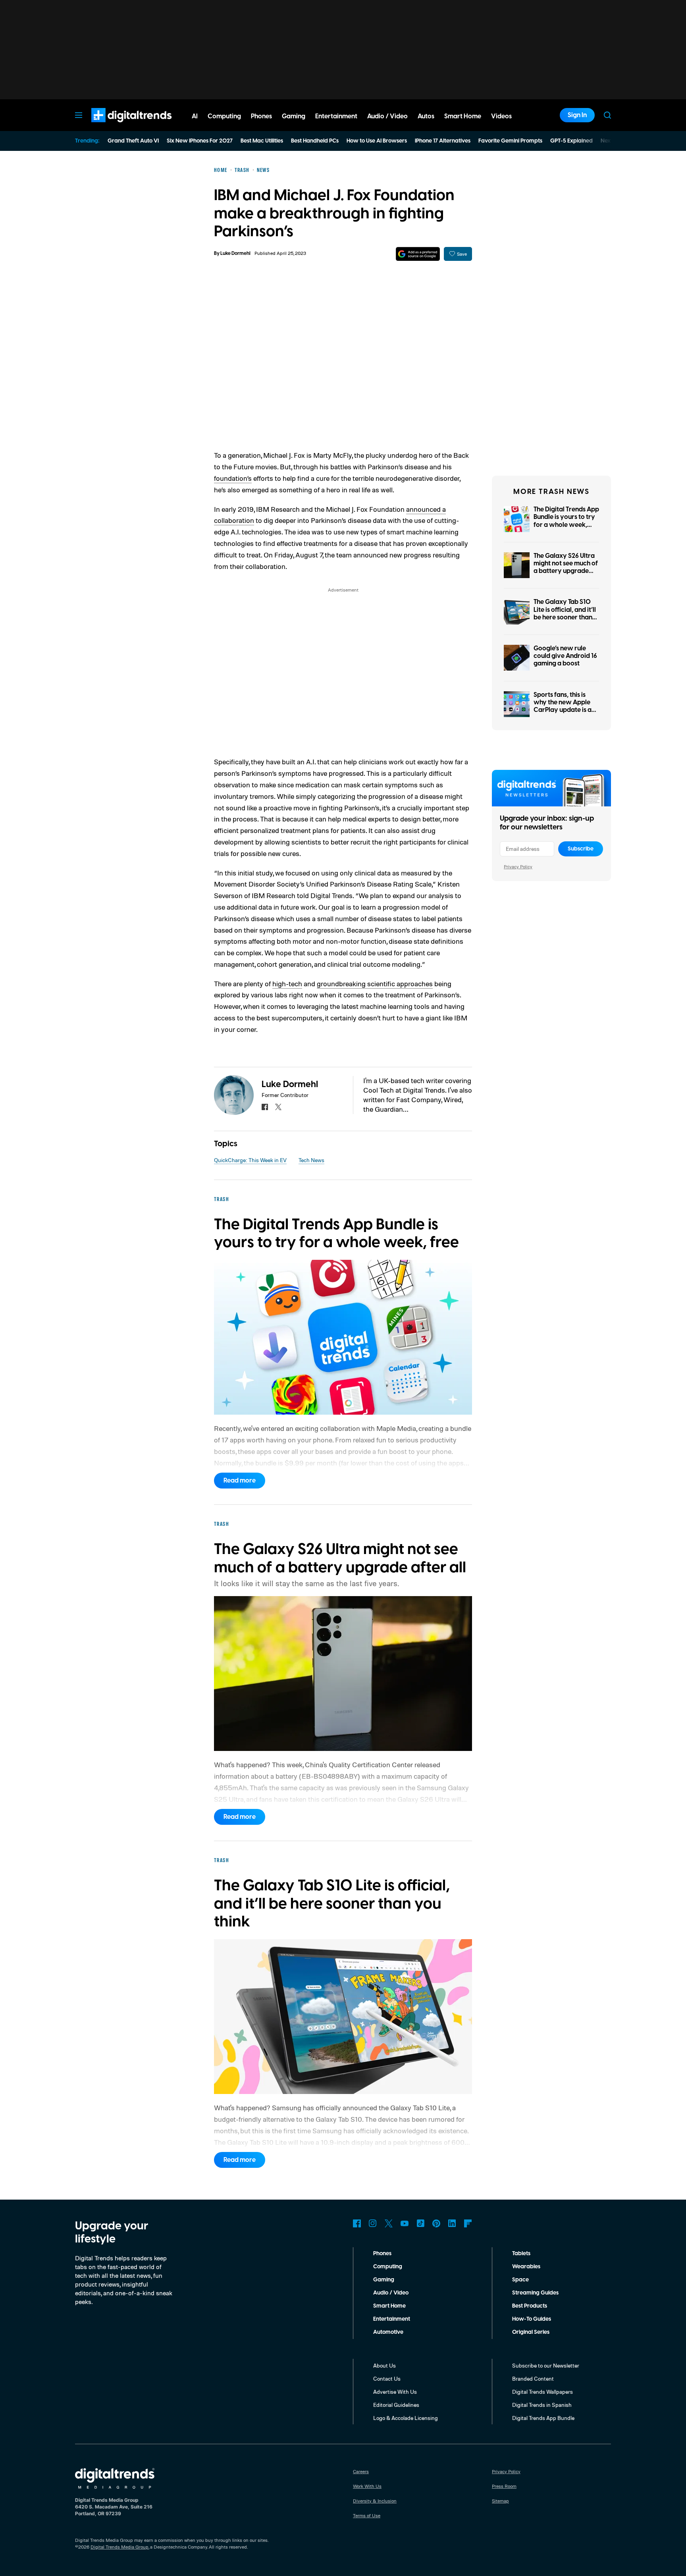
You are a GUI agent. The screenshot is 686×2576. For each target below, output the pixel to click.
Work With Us (367, 2486)
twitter (278, 1107)
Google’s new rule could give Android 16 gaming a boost (565, 656)
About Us (384, 2365)
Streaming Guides (535, 2293)
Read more (240, 1481)
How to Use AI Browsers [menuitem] (377, 141)
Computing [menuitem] (224, 116)
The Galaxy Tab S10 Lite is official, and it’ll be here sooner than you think (565, 613)
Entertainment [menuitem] (336, 116)
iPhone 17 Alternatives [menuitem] (443, 141)
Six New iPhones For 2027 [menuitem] (200, 141)
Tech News (311, 1160)
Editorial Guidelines (396, 2405)
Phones (382, 2254)
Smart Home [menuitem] (463, 116)
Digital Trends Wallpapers (542, 2392)
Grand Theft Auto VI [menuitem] (133, 141)
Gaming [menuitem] (294, 116)
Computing (388, 2267)
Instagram (373, 2223)
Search (607, 115)
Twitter (389, 2223)
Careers (361, 2471)
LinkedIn (452, 2223)
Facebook (357, 2223)
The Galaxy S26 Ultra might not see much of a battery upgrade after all (566, 567)
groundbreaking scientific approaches (375, 983)
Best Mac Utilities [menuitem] (262, 141)
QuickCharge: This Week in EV (250, 1160)
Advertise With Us (395, 2392)
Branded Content (533, 2378)
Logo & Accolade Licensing (406, 2418)
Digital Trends (117, 126)
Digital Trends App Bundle (543, 2418)
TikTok (420, 2223)
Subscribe (581, 849)
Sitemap (500, 2501)
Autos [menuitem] (426, 116)
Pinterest (436, 2223)
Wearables (526, 2267)
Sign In (577, 115)
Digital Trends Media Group (119, 2547)
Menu (79, 115)
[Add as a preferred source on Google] (418, 254)
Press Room (504, 2486)
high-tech (287, 983)
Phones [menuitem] (261, 116)
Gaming (384, 2280)
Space (520, 2280)
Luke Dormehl (235, 254)
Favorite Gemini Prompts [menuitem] (510, 141)
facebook (265, 1107)
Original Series (531, 2332)
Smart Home (389, 2306)
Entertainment (392, 2319)
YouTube (405, 2223)
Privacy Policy (518, 867)
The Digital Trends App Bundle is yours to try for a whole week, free (566, 521)
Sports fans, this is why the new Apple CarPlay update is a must (563, 706)
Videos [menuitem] (501, 116)
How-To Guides (532, 2319)
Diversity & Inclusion (375, 2501)
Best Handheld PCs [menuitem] (315, 141)
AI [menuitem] (195, 116)
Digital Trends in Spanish (542, 2405)
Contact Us (387, 2378)
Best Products (530, 2306)
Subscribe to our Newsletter (546, 2365)
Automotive (388, 2332)
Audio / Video (391, 2293)
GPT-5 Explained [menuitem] (571, 141)
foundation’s (233, 478)
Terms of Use (367, 2515)
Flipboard (468, 2223)
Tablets (521, 2254)
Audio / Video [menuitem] (387, 116)
